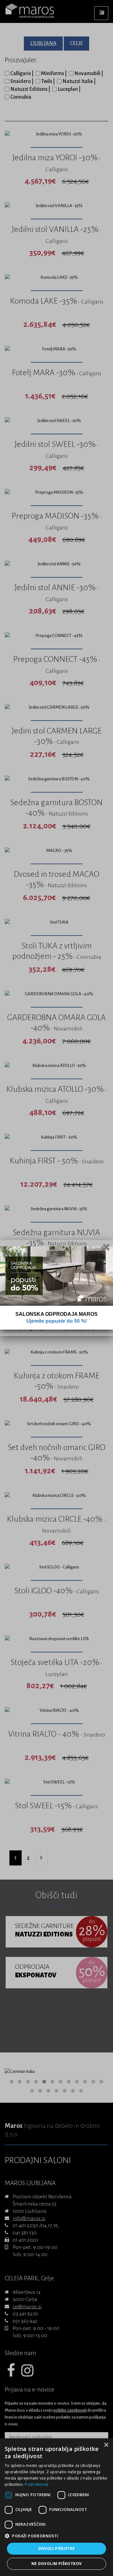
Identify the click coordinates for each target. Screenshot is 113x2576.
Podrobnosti (37, 2484)
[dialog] (56, 2507)
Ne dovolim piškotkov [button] (57, 2564)
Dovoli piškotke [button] (57, 2549)
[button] (56, 2536)
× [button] (106, 2445)
